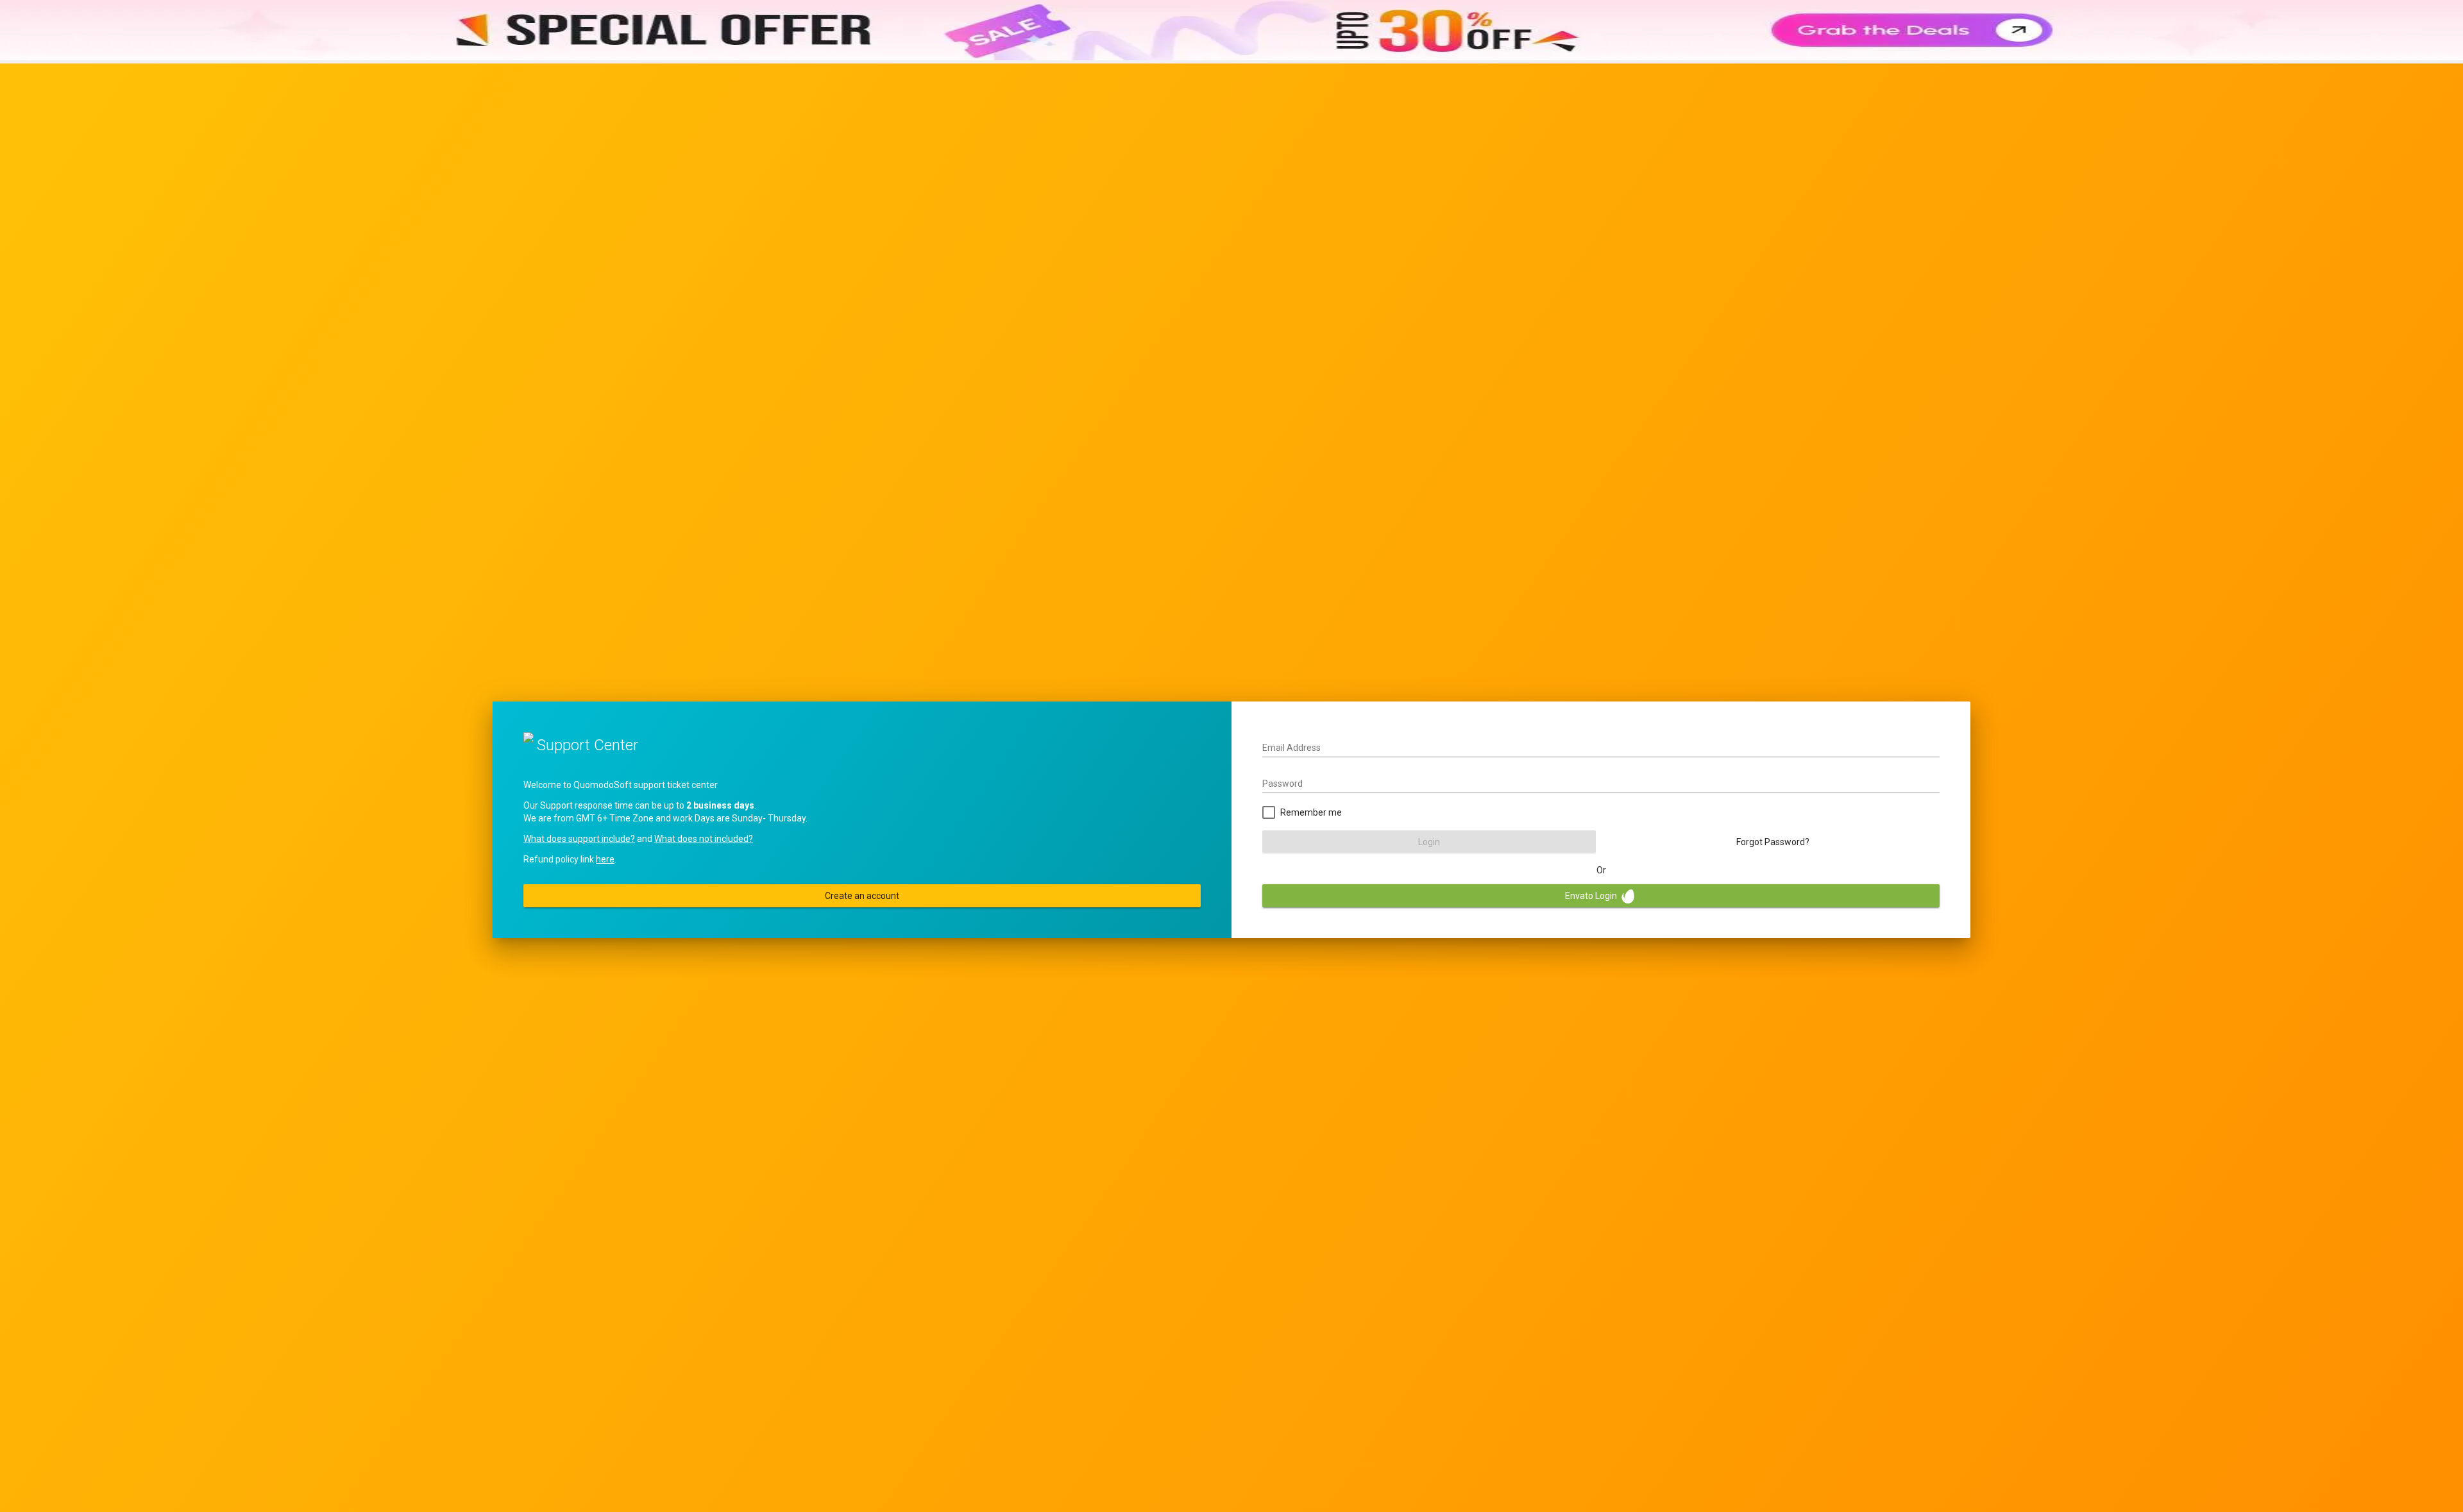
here (605, 859)
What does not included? (704, 839)
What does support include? (579, 839)
